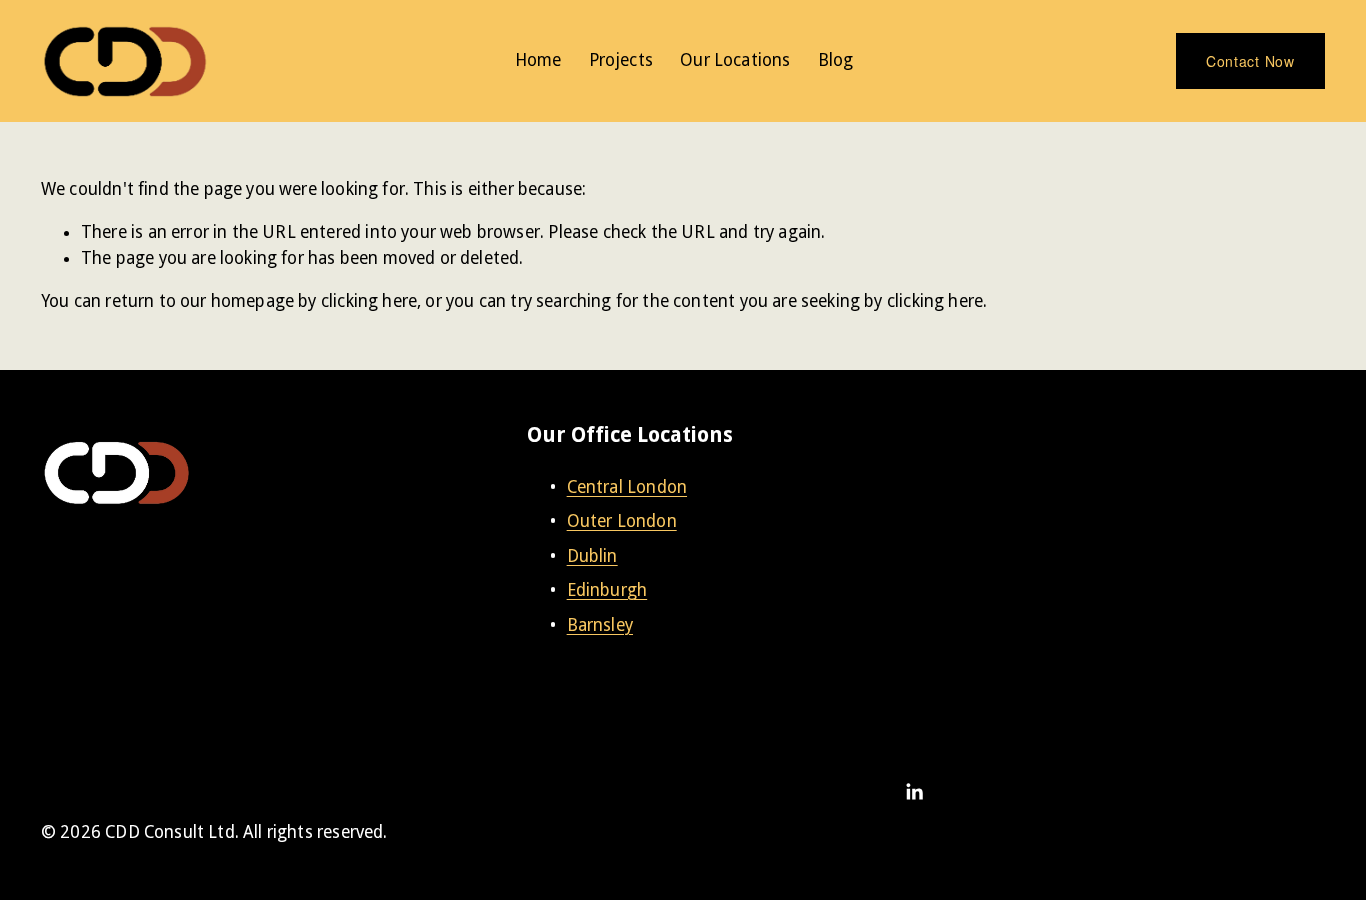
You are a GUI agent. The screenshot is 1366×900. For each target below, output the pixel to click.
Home (538, 60)
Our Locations (735, 60)
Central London (627, 487)
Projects (621, 60)
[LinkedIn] (914, 792)
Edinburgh (607, 590)
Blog (836, 60)
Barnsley (600, 625)
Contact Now (1250, 61)
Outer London (622, 521)
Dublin (592, 556)
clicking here (369, 301)
